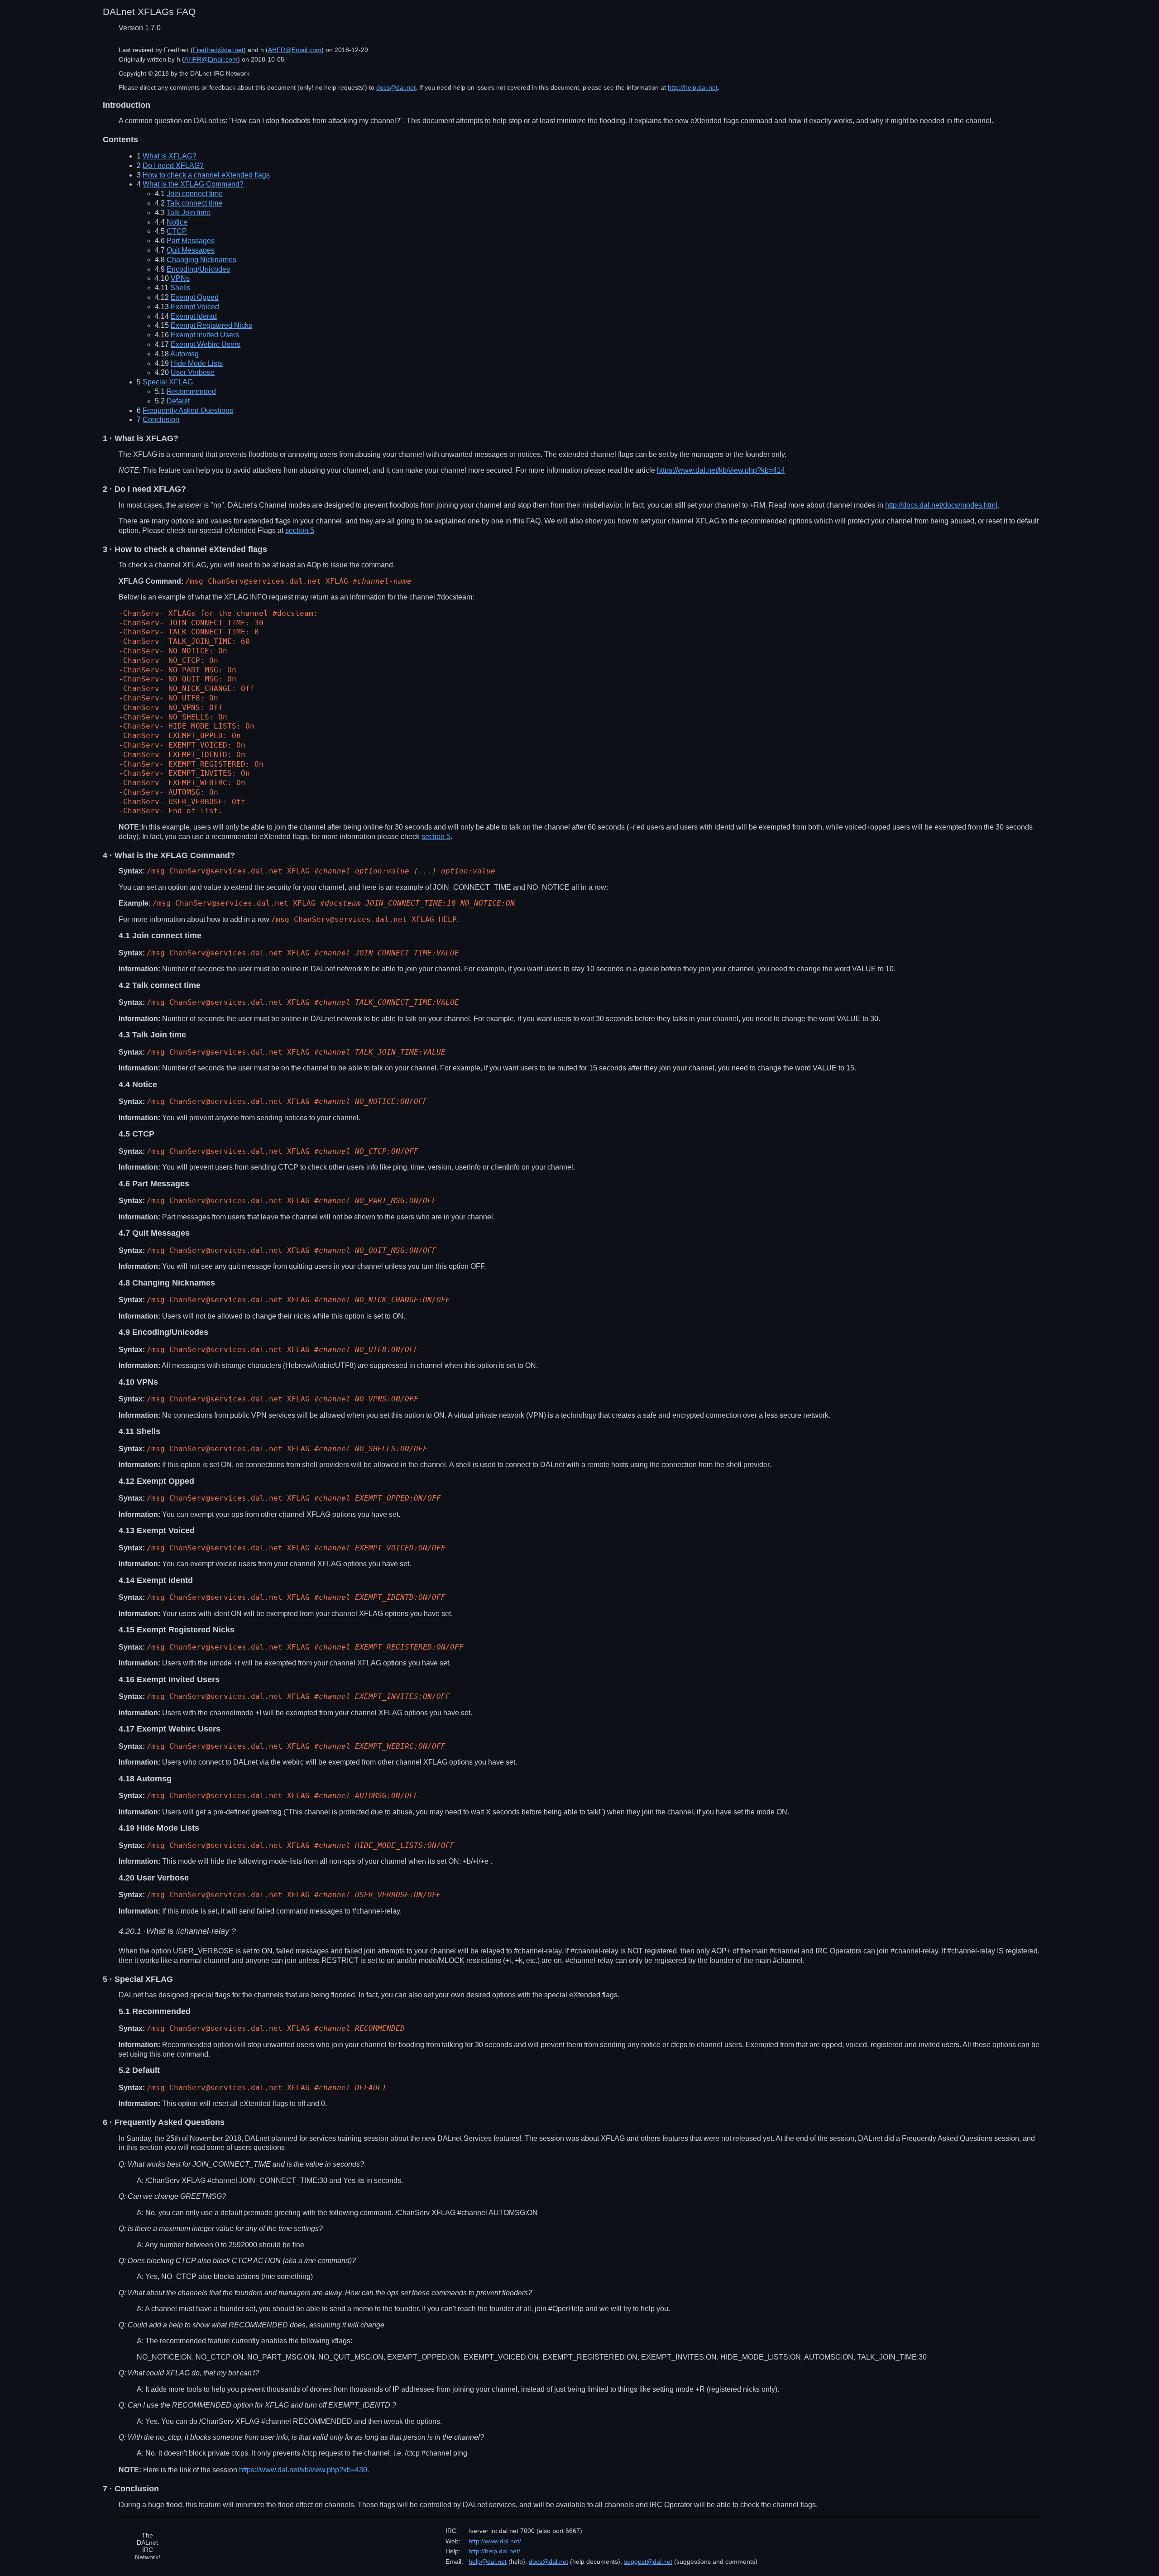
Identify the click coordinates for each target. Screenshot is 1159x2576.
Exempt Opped (195, 297)
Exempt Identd (194, 316)
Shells (180, 288)
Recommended (191, 391)
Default (178, 401)
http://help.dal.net (693, 87)
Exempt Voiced (195, 307)
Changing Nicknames (201, 260)
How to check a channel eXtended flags (206, 175)
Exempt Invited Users (205, 335)
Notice (177, 222)
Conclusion (161, 420)
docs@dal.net (396, 87)
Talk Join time (189, 213)
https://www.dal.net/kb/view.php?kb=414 (721, 470)
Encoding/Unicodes (198, 269)
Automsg (184, 354)
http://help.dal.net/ (494, 2551)
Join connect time (195, 194)
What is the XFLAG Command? (193, 184)
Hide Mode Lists (197, 363)
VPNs (180, 278)
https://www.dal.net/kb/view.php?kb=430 (303, 2470)
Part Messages (191, 241)
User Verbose (193, 372)
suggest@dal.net (648, 2562)
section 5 (300, 530)
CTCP (177, 231)
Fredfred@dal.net (218, 50)
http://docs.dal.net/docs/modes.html (941, 505)
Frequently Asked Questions (188, 410)
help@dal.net (488, 2562)
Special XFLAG (168, 382)
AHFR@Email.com (295, 50)
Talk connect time (194, 203)
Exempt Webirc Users (206, 344)
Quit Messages (191, 250)
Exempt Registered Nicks (211, 325)
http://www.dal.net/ (495, 2541)
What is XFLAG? (170, 156)
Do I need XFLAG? (173, 165)
